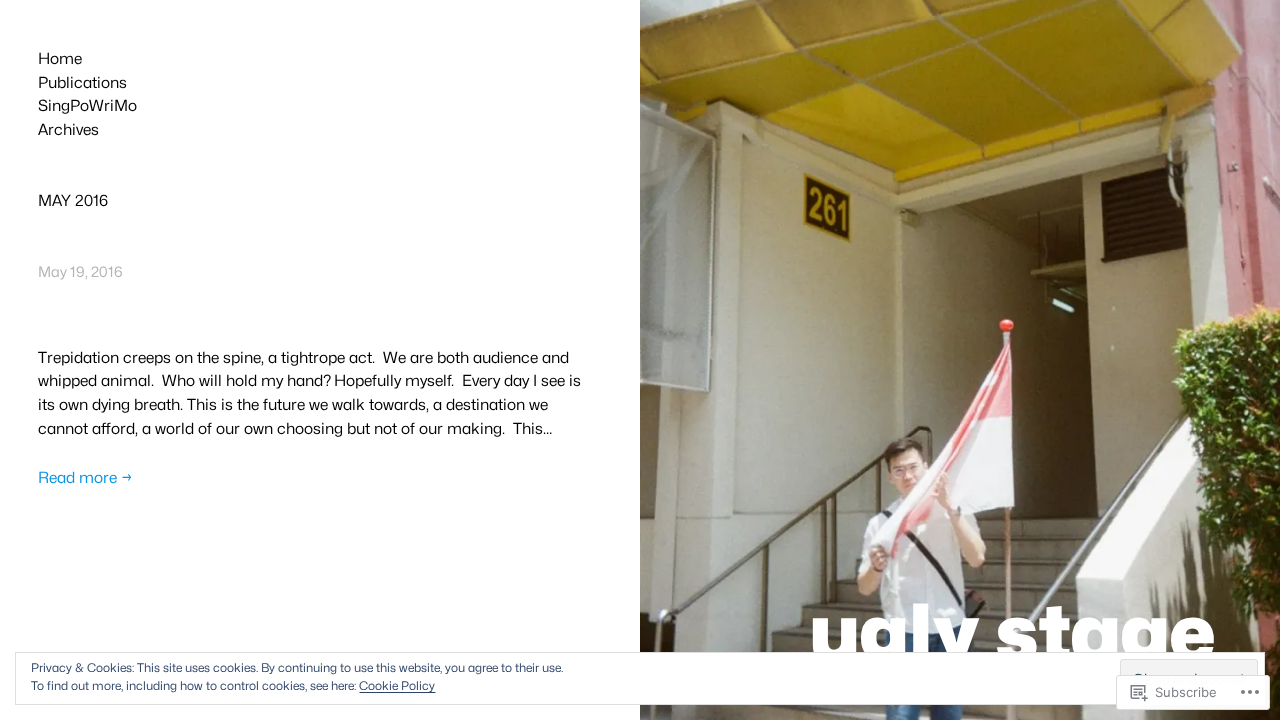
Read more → (85, 477)
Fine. (71, 305)
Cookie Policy (397, 685)
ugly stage (1012, 632)
